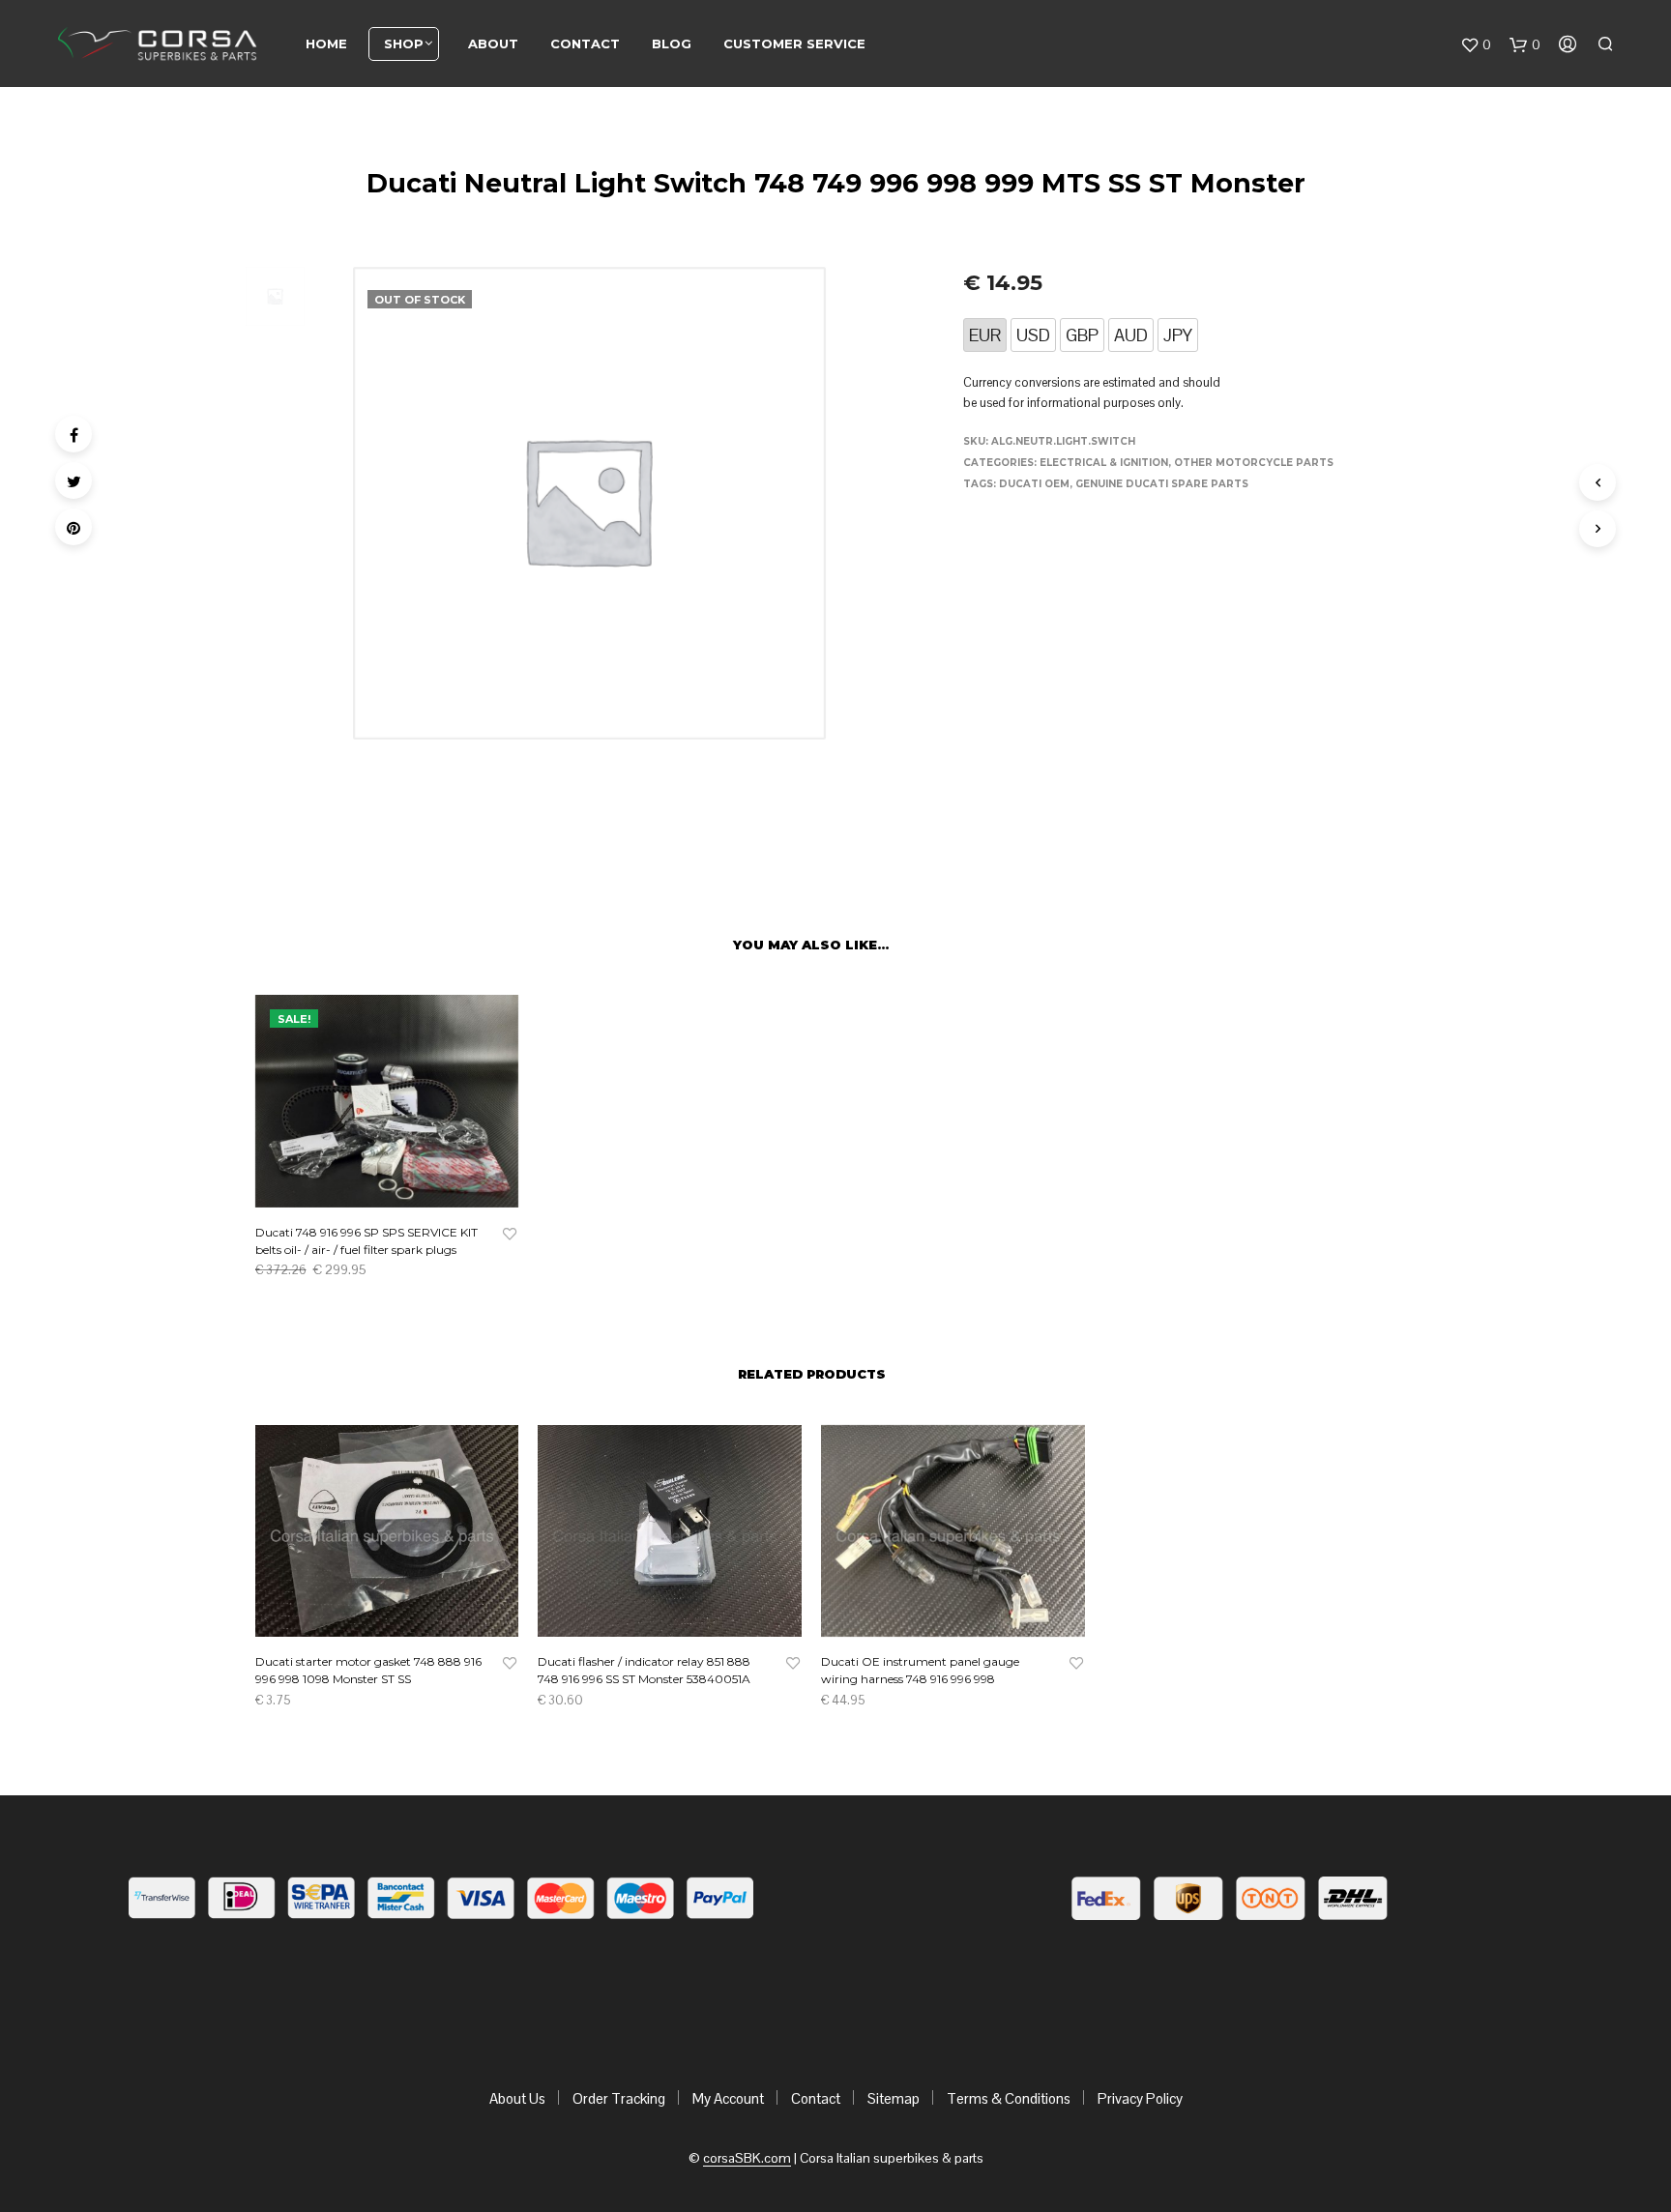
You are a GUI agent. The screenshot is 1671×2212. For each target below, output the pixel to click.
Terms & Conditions (1009, 2098)
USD (1033, 335)
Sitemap (894, 2098)
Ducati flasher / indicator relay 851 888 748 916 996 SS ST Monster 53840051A (644, 1670)
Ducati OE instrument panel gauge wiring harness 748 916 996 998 (920, 1670)
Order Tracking (619, 2098)
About (493, 44)
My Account (728, 2098)
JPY (1178, 335)
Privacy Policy (1140, 2098)
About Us (517, 2098)
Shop (404, 44)
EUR (985, 335)
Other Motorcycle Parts (1254, 463)
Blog (672, 44)
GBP (1082, 335)
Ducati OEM (1034, 484)
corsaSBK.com (747, 2159)
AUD (1131, 335)
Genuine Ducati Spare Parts (1162, 484)
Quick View (398, 1188)
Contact (585, 44)
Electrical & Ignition (1104, 463)
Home (326, 44)
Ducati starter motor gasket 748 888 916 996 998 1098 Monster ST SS (368, 1670)
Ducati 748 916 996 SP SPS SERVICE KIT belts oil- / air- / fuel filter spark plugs (366, 1241)
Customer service (794, 44)
